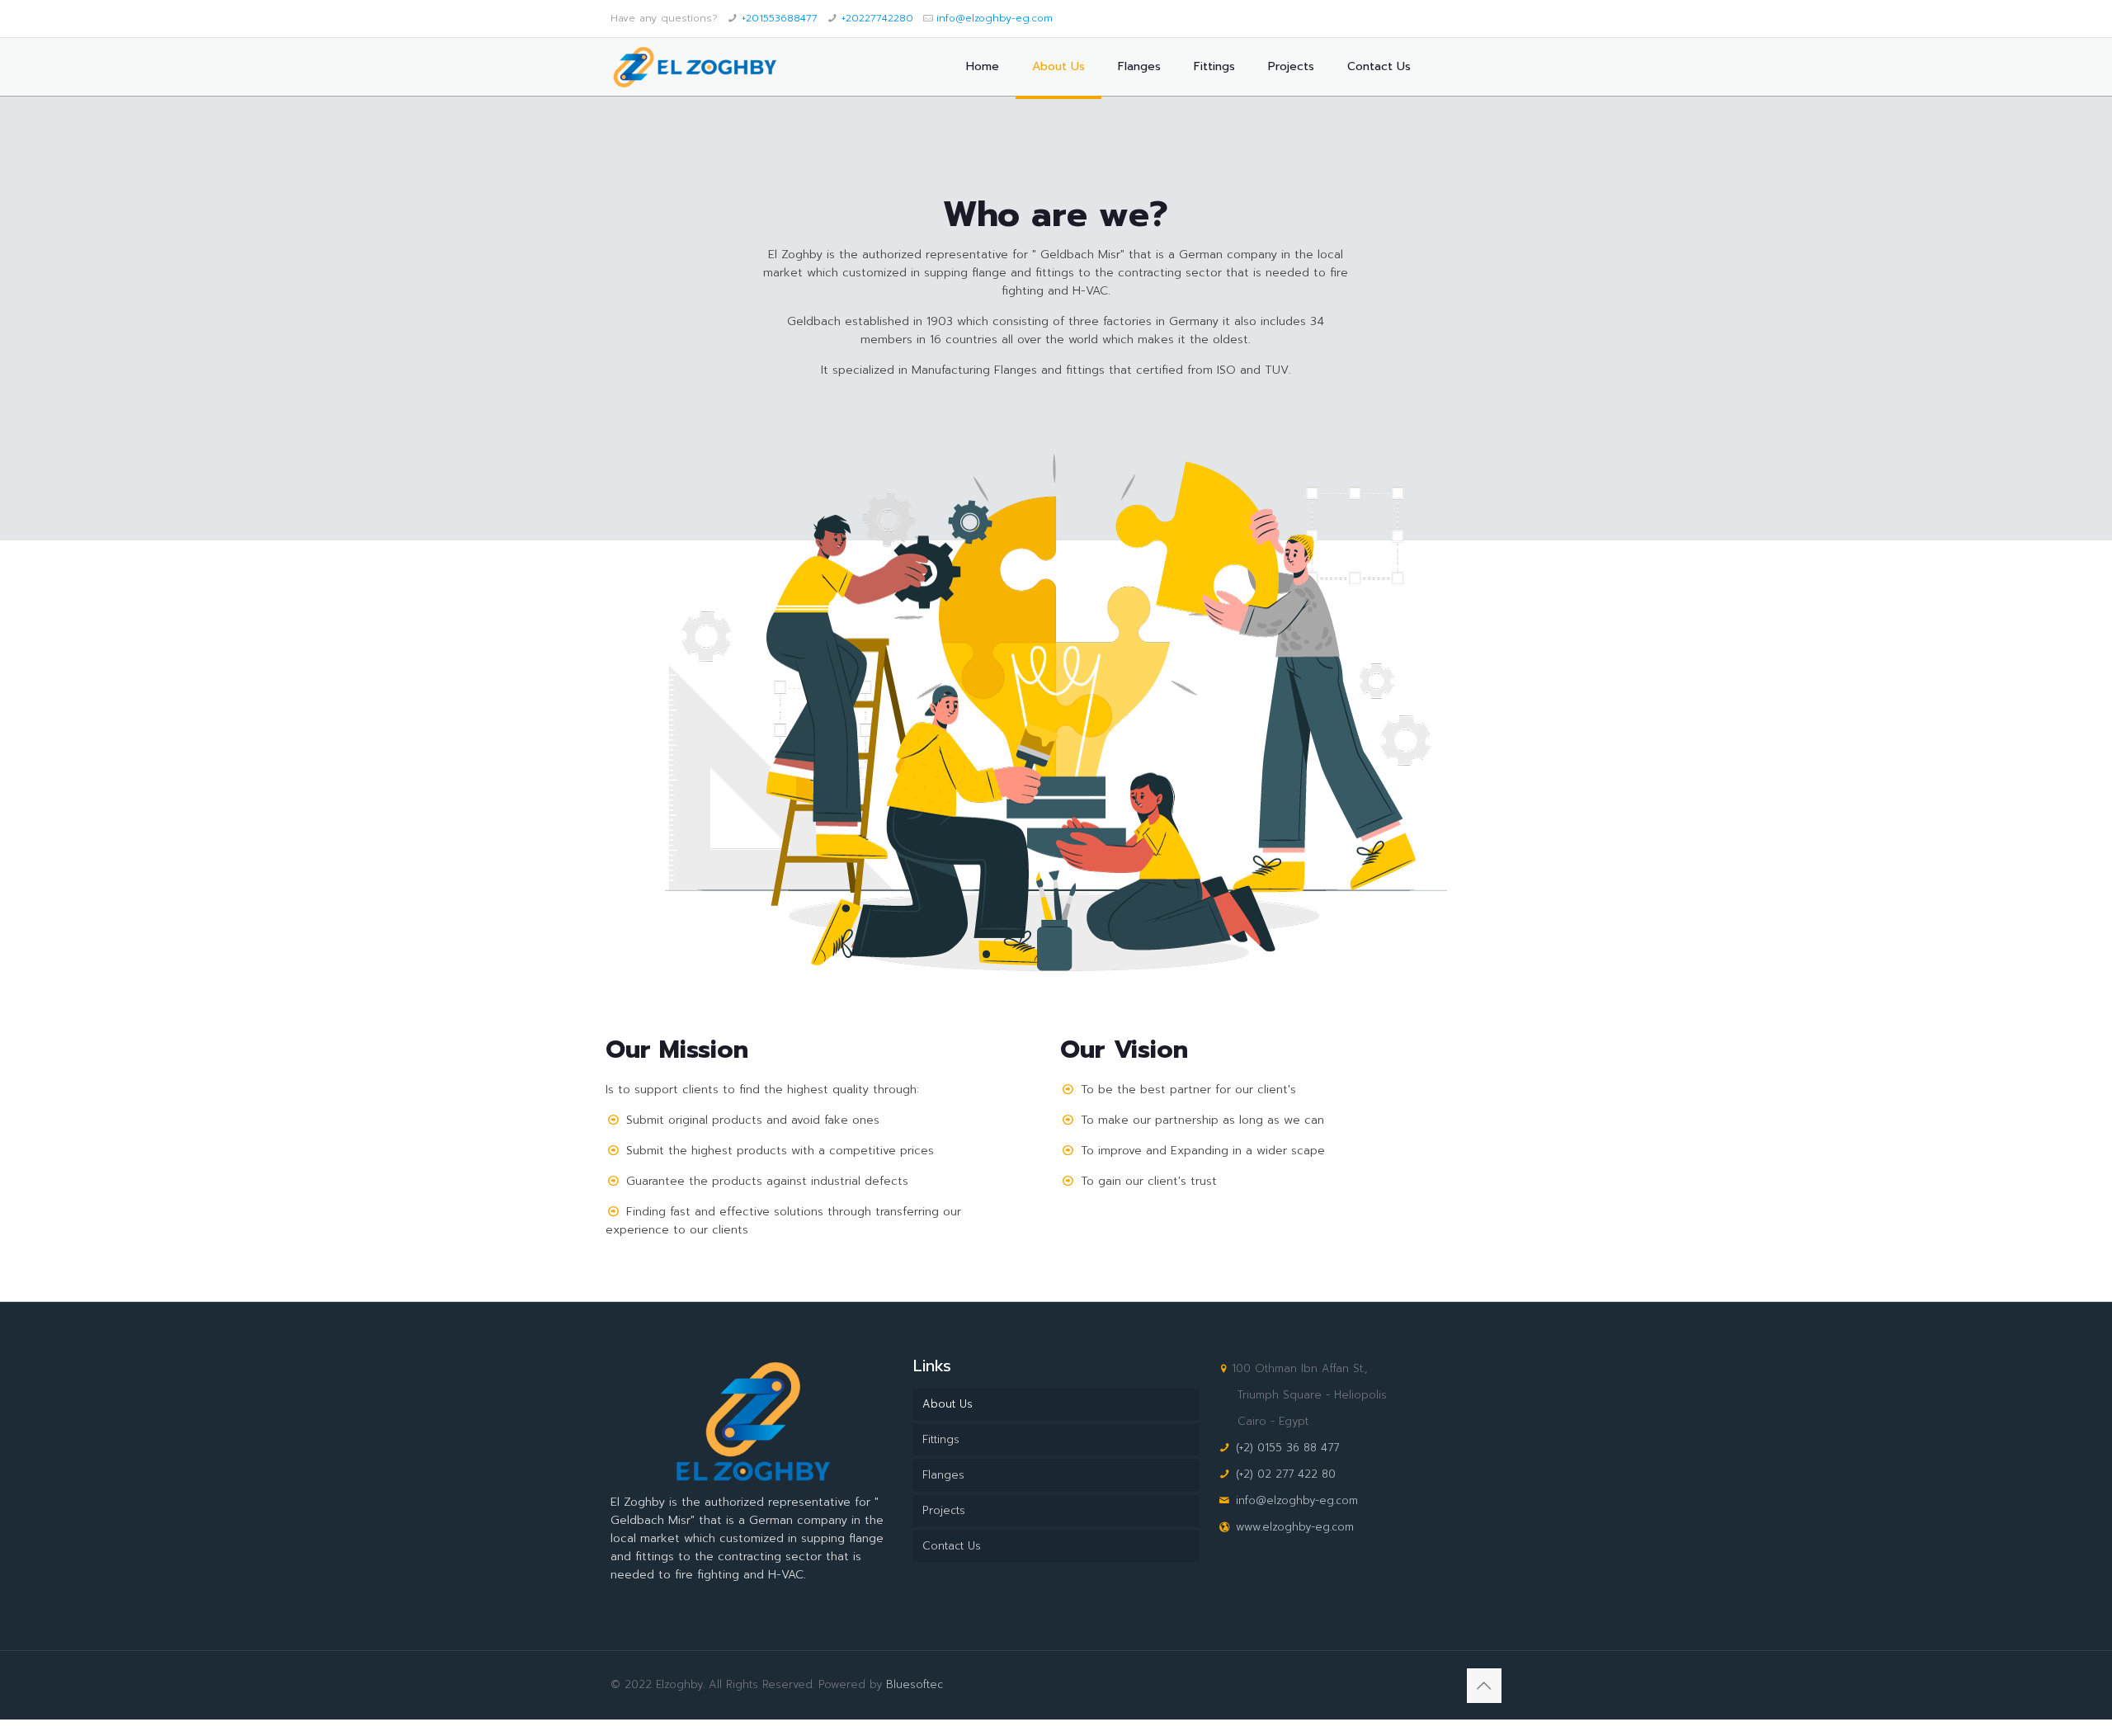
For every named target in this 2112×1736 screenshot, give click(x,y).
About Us (948, 1404)
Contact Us (952, 1546)
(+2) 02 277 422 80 (1286, 1474)
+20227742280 (877, 18)
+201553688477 (780, 18)
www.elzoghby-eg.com (1295, 1527)
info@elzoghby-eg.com (995, 18)
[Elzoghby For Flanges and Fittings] (694, 67)
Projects (944, 1510)
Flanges (943, 1475)
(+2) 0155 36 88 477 (1287, 1448)
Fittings (941, 1439)
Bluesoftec (915, 1684)
